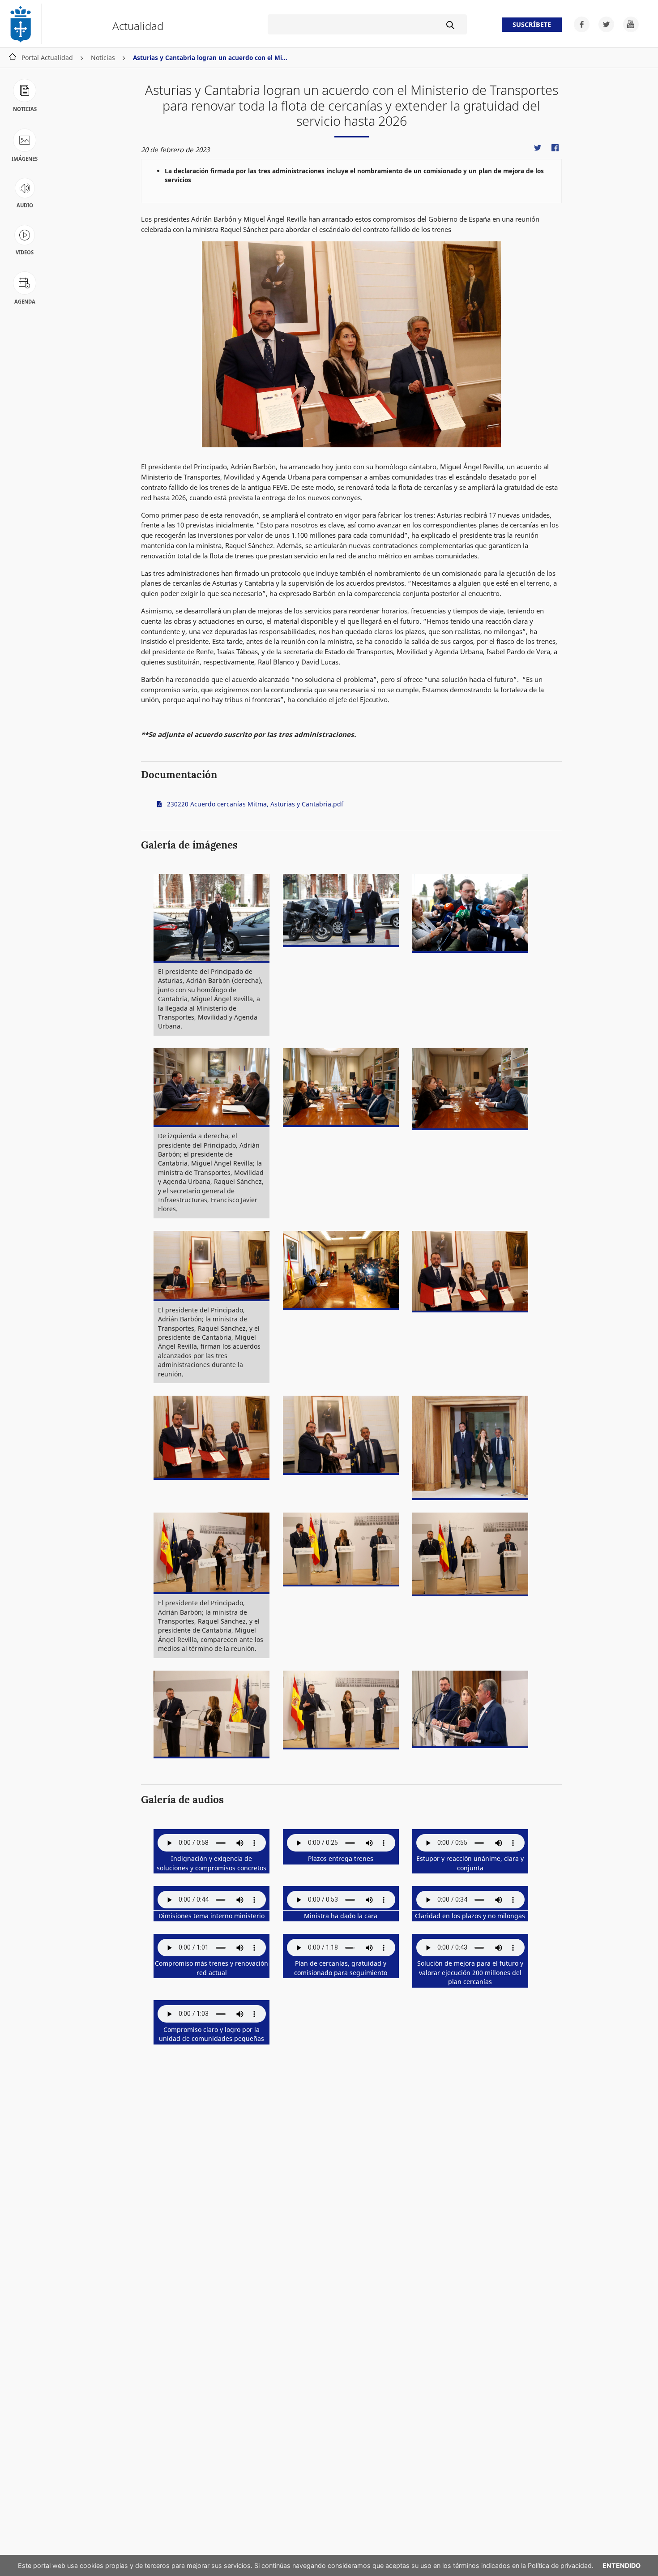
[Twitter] (604, 24)
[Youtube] (627, 24)
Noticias (103, 58)
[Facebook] (579, 24)
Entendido (622, 2565)
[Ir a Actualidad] (25, 24)
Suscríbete (532, 25)
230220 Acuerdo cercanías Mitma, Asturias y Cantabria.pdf (254, 804)
